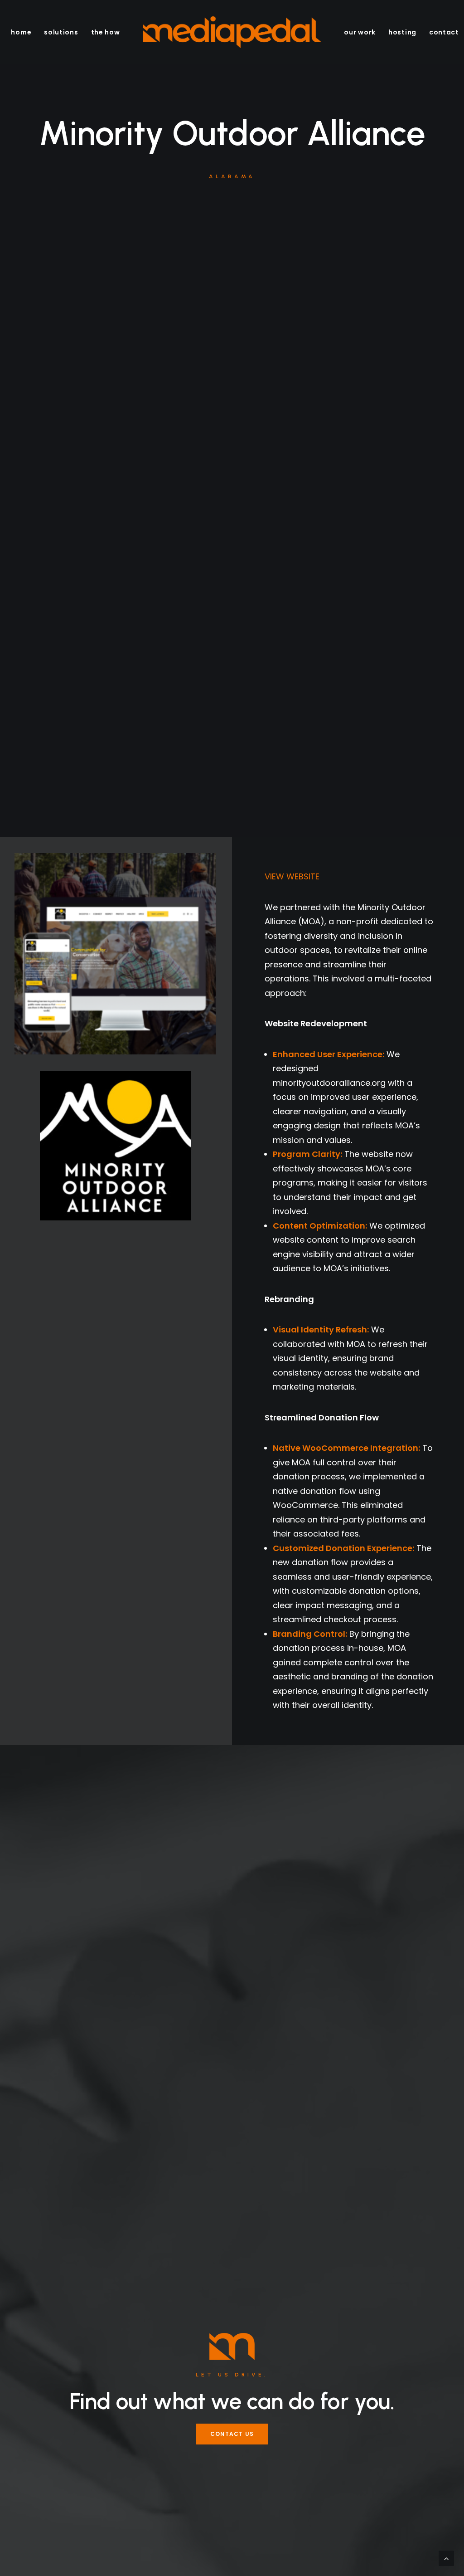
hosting (402, 32)
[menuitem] (21, 32)
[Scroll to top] (446, 2558)
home (21, 32)
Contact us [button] (232, 2434)
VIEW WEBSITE (292, 876)
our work (360, 32)
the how (106, 32)
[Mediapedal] (232, 32)
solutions (61, 32)
